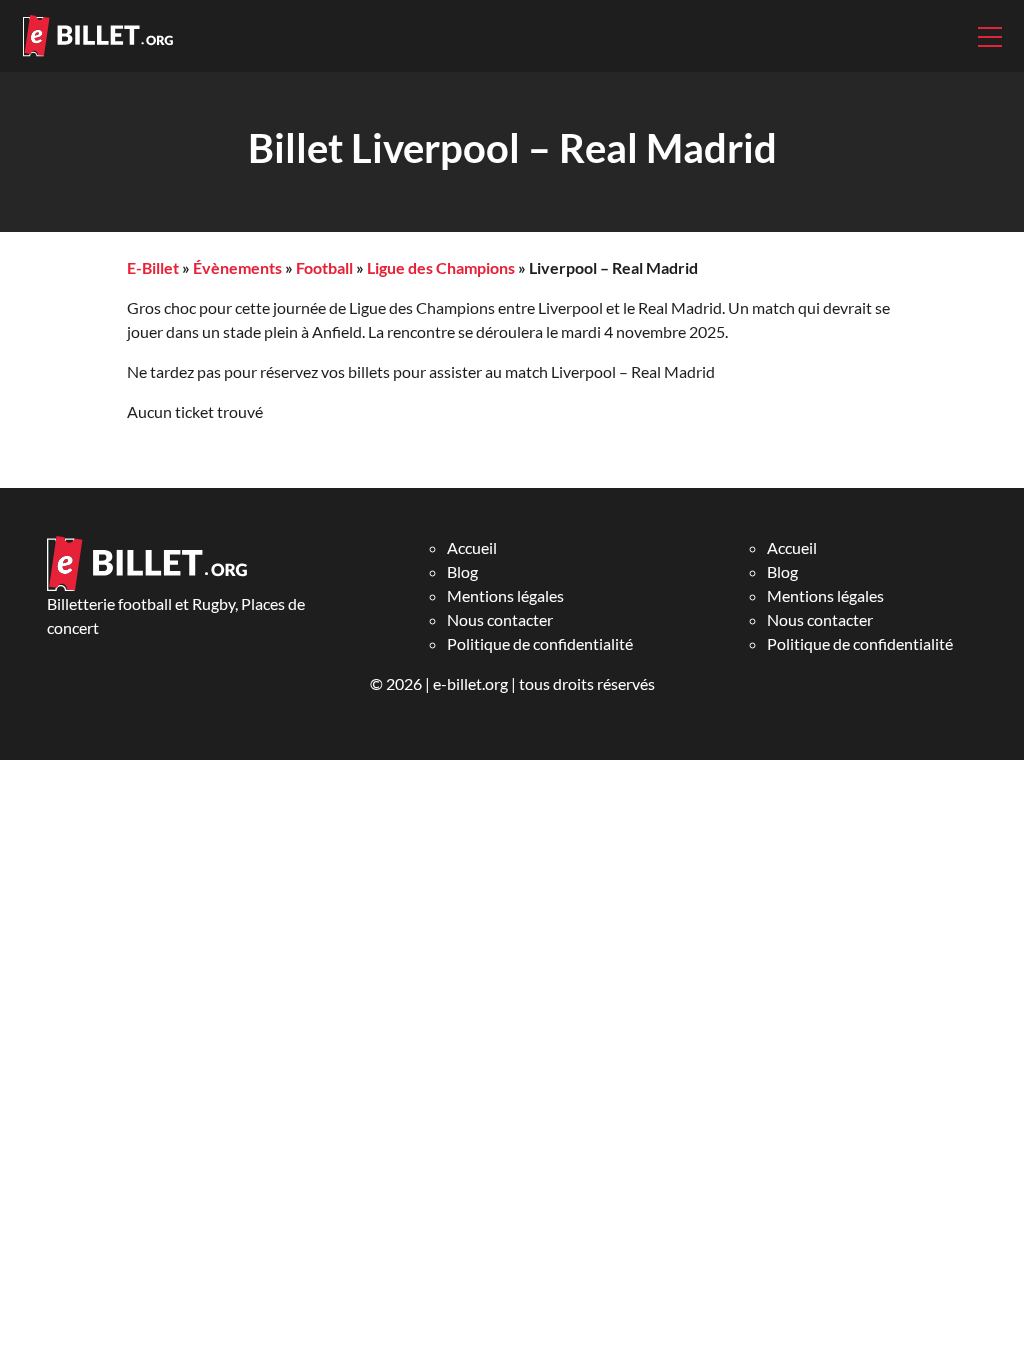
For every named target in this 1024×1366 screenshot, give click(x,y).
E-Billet (153, 267)
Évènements (237, 267)
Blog (462, 571)
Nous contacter (500, 619)
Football (324, 267)
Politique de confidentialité (540, 643)
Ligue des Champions (441, 267)
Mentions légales (505, 595)
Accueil (472, 547)
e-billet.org (470, 683)
